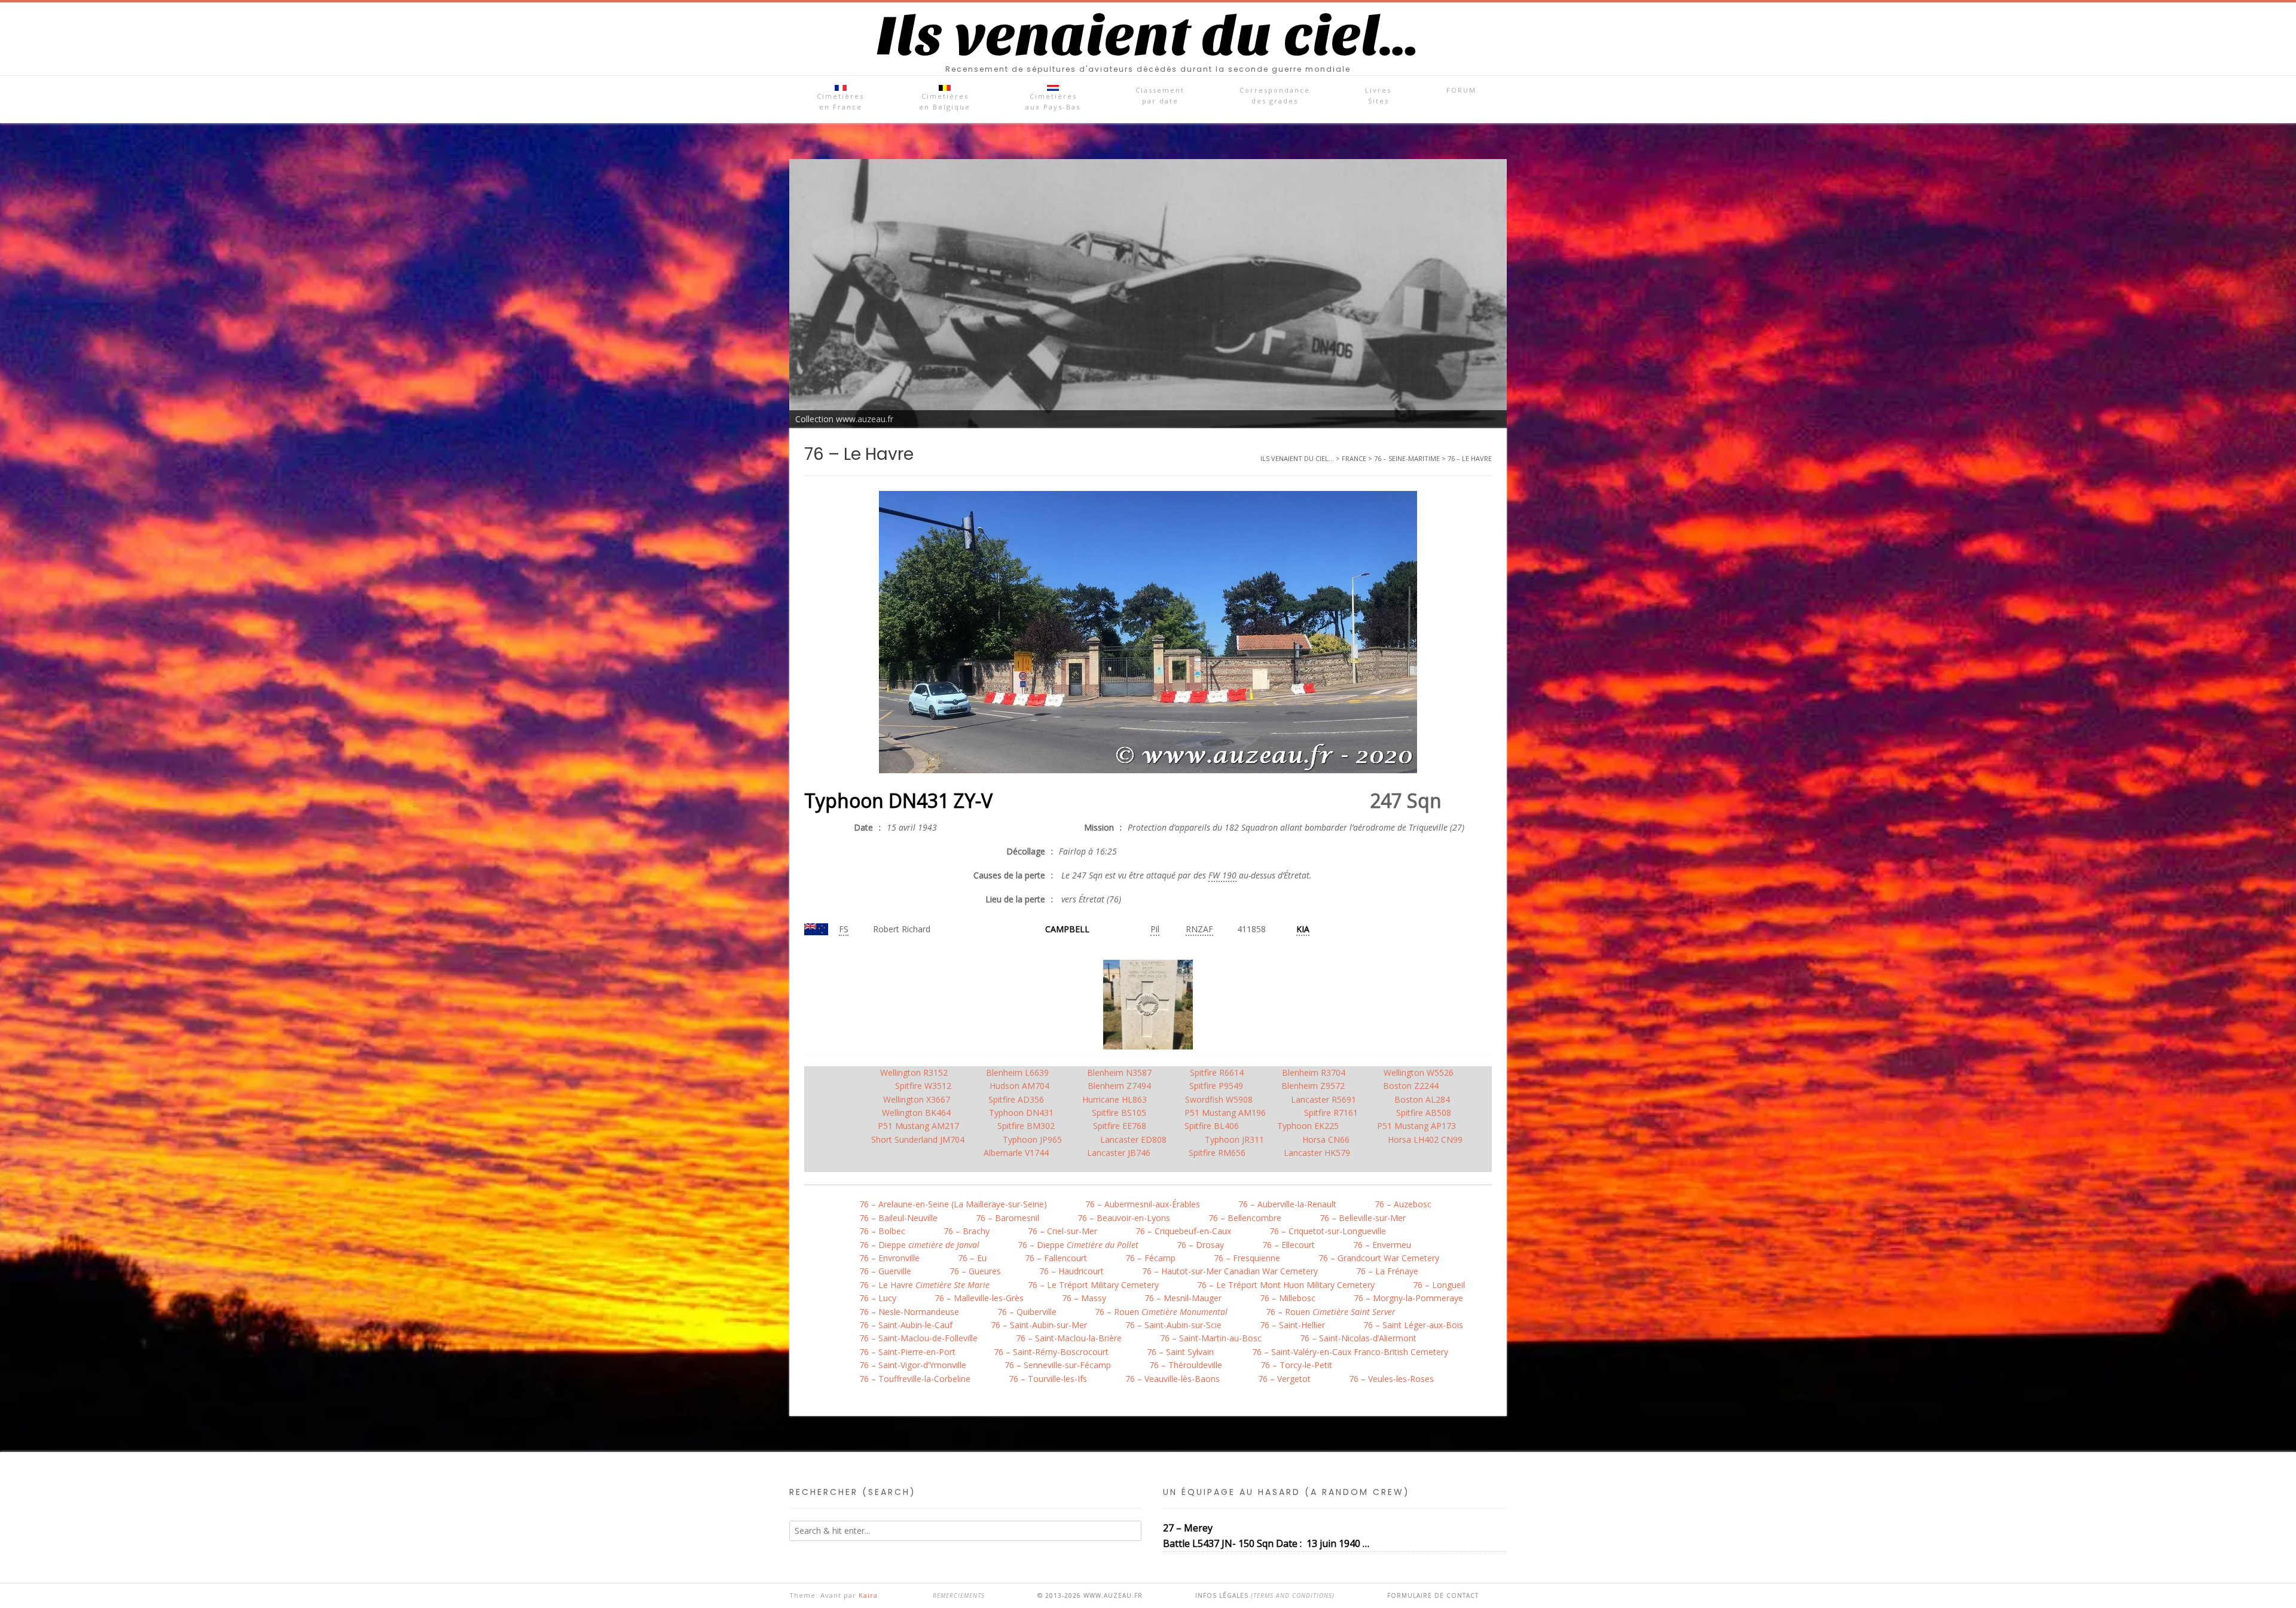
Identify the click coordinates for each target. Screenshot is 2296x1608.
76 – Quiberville (1027, 1312)
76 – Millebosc (1288, 1298)
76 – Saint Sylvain (1180, 1352)
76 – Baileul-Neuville (898, 1218)
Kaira (868, 1595)
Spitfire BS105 (1119, 1113)
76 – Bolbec (882, 1231)
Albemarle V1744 (1016, 1153)
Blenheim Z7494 (1119, 1086)
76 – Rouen (1161, 1312)
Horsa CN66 (1326, 1139)
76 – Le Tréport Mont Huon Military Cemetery (1286, 1285)
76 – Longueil (1439, 1285)
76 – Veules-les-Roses (1391, 1379)
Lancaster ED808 (1133, 1139)
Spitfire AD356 (1016, 1099)
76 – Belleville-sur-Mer (1363, 1218)
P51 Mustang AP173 (1416, 1126)
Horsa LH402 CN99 (1425, 1139)
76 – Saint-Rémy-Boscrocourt (1051, 1352)
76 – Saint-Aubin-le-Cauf (906, 1325)
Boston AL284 (1422, 1099)
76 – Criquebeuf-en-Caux (1183, 1231)
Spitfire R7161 (1331, 1113)
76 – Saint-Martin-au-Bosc (1211, 1338)
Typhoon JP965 (1032, 1139)
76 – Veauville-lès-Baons (1173, 1379)
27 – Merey (1188, 1528)
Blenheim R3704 (1314, 1072)
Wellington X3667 (917, 1099)
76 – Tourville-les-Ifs (1048, 1379)
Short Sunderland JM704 (918, 1139)
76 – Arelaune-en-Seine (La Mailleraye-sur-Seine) (953, 1204)
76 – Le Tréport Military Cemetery (1093, 1285)
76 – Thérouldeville (1186, 1365)
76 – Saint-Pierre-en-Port (907, 1352)
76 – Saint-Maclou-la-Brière (1069, 1338)
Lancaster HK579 (1317, 1153)
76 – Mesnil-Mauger (1183, 1298)
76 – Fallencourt (1056, 1258)
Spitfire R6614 (1217, 1072)
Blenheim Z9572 (1313, 1086)
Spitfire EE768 (1120, 1126)
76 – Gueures (975, 1271)
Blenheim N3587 (1119, 1072)
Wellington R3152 (914, 1072)
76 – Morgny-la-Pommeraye (1408, 1298)
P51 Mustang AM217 (918, 1126)
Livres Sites (1378, 95)
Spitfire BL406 (1212, 1126)
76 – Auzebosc (1403, 1204)
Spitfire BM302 (1026, 1126)
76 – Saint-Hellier (1292, 1325)
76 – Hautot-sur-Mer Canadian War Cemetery (1230, 1271)
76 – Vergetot (1284, 1379)
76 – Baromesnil (1007, 1218)
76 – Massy (1084, 1298)
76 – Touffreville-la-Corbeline (915, 1379)
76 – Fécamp (1150, 1258)
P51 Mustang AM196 (1225, 1113)
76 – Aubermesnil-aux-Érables (1143, 1204)
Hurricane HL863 (1115, 1099)
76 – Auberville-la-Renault (1287, 1204)
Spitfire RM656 (1217, 1153)
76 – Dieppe (919, 1245)
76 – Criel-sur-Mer (1062, 1231)
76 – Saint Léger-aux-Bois (1413, 1325)
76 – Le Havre (924, 1285)
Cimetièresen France (840, 101)
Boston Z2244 (1411, 1086)
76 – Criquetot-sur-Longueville (1328, 1231)
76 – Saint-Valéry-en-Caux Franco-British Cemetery (1350, 1352)
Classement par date (1160, 95)
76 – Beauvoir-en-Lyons (1124, 1218)
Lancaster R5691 (1323, 1099)
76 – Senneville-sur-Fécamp (1058, 1365)
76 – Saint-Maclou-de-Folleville (918, 1338)
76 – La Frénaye (1387, 1271)
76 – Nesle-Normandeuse (909, 1312)
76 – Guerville (885, 1271)
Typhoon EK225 (1308, 1126)
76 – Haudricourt (1071, 1271)
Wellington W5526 (1419, 1072)
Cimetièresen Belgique (945, 101)
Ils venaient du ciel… (1148, 36)
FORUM (1461, 90)
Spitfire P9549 (1216, 1086)
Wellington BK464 (916, 1113)
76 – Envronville (889, 1258)
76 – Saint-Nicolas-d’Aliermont (1358, 1338)
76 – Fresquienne (1247, 1258)
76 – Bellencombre (1245, 1218)
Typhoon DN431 (1021, 1113)
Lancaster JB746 (1119, 1153)
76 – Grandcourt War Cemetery (1379, 1258)
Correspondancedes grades (1275, 95)
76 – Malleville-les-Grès (979, 1298)
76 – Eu (972, 1258)
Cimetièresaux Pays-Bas (1053, 101)
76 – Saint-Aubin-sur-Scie (1173, 1325)
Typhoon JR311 (1234, 1139)
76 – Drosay (1200, 1245)
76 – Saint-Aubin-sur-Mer (1039, 1325)
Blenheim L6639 (1017, 1072)
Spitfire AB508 (1424, 1113)
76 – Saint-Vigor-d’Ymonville (913, 1365)
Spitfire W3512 (923, 1086)
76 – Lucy (878, 1298)
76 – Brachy (967, 1231)
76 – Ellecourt (1289, 1245)
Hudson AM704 (1019, 1086)
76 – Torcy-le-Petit (1296, 1365)
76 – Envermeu (1382, 1245)
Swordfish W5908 (1219, 1099)
